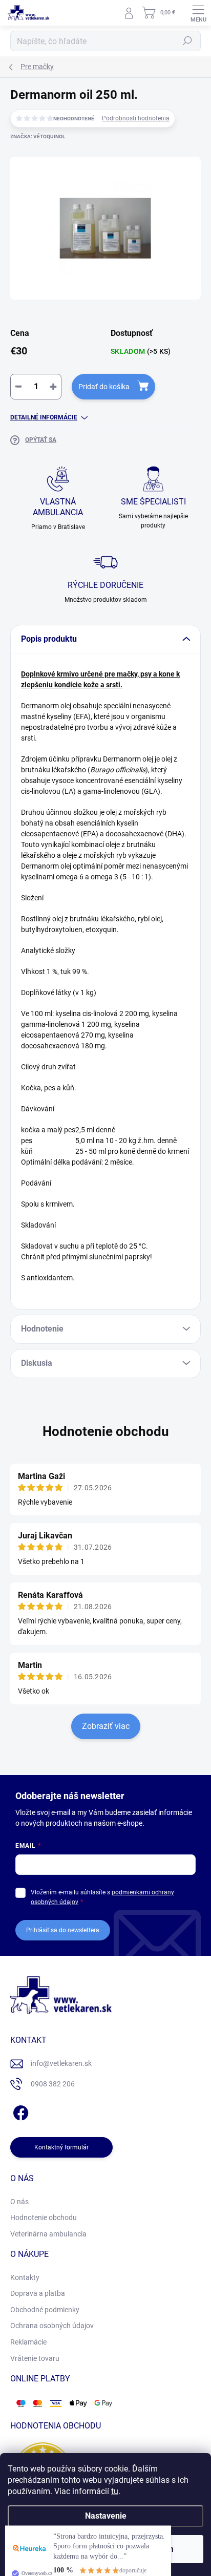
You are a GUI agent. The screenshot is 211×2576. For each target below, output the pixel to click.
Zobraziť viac (106, 1726)
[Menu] (198, 13)
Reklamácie (28, 2342)
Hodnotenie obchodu (106, 1431)
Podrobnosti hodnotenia (136, 118)
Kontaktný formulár (61, 2147)
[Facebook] (19, 2111)
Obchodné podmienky (45, 2310)
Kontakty (25, 2277)
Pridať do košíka (104, 387)
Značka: (38, 136)
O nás (19, 2202)
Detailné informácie (44, 417)
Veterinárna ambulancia (48, 2234)
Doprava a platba (38, 2293)
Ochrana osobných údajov (52, 2326)
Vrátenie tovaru (35, 2358)
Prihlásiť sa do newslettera (63, 1930)
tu (115, 2491)
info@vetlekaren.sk (61, 2063)
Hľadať (187, 41)
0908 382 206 (53, 2084)
